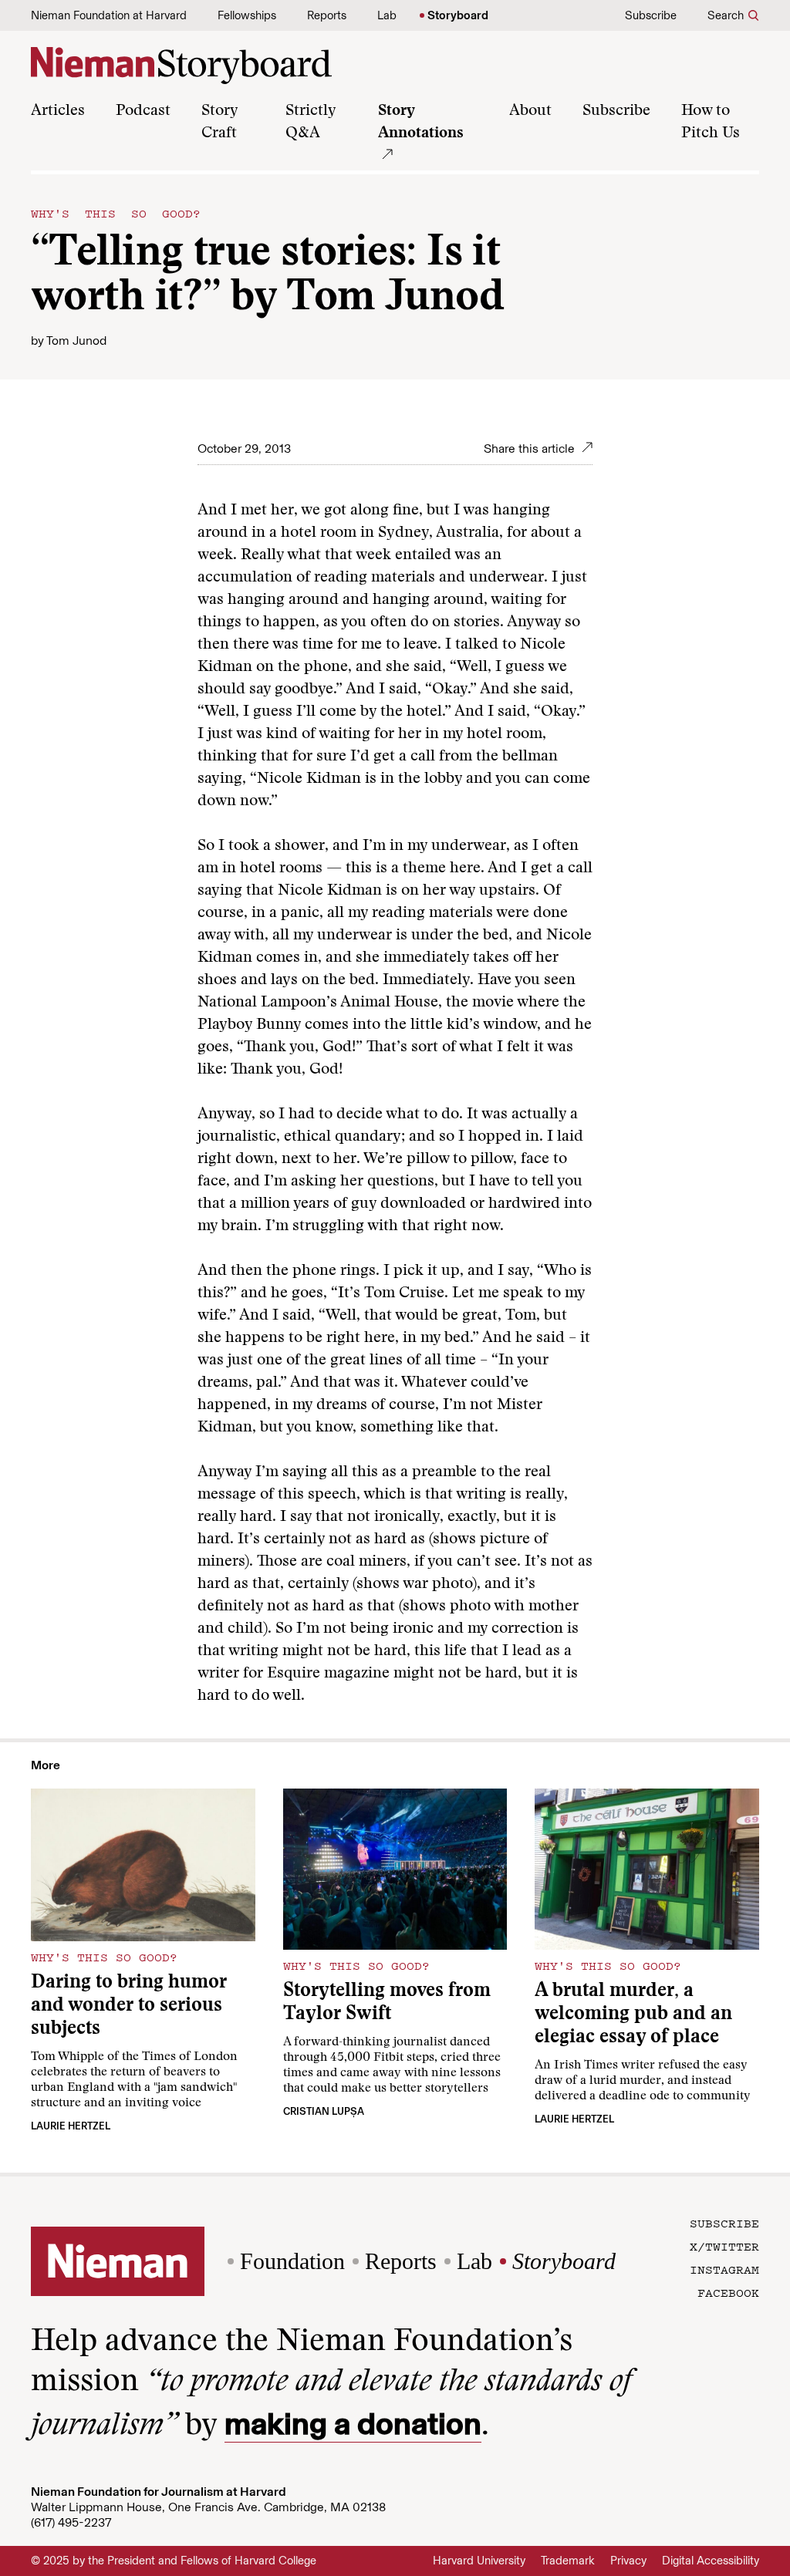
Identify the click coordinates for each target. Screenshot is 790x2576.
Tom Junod (76, 341)
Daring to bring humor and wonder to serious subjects (129, 2006)
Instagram (724, 2269)
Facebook (728, 2292)
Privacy (628, 2561)
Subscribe (651, 15)
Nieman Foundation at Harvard (109, 15)
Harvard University (479, 2561)
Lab (387, 15)
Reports (327, 15)
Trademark (568, 2561)
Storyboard (458, 15)
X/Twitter (724, 2246)
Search (726, 15)
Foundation (292, 2261)
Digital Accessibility (711, 2561)
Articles (58, 111)
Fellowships (247, 15)
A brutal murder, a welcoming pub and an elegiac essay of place (633, 2015)
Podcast (143, 111)
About (530, 111)
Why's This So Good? (116, 213)
